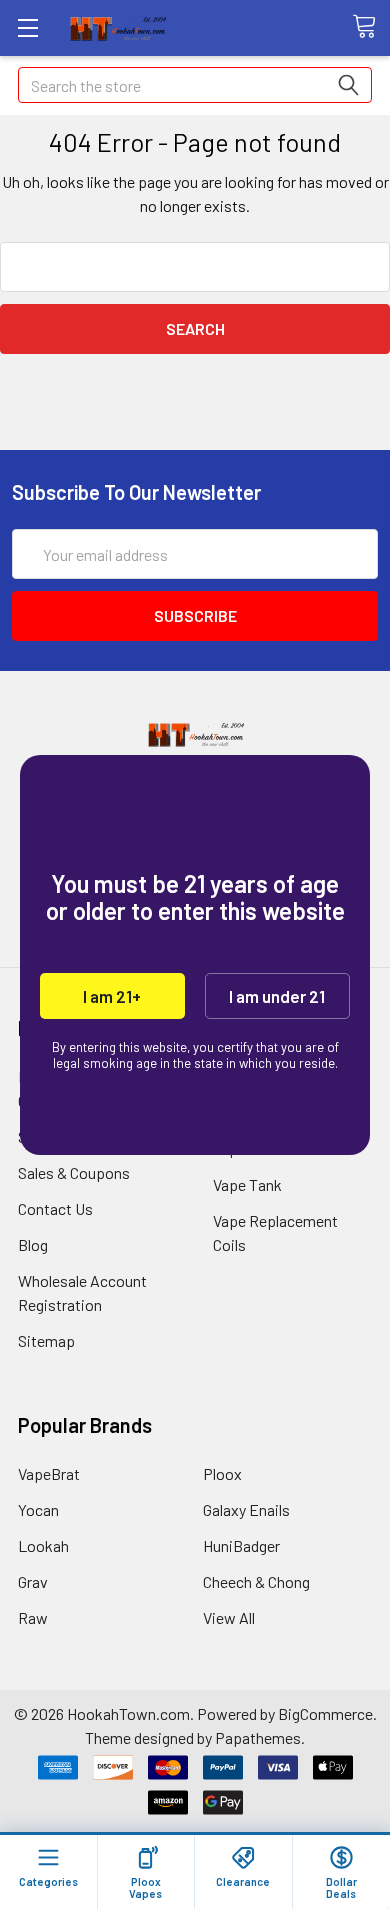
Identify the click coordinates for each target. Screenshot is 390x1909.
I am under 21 (277, 996)
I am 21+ (112, 996)
